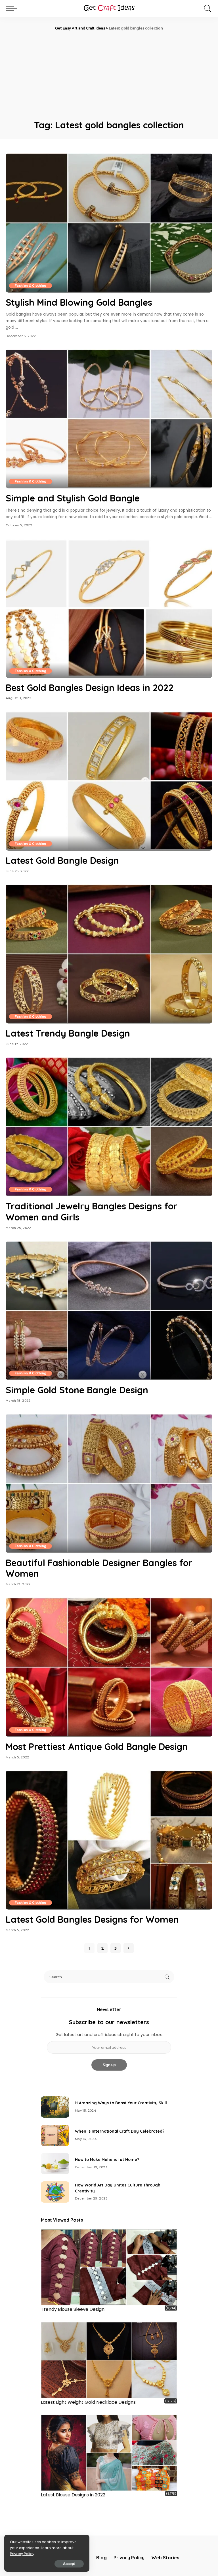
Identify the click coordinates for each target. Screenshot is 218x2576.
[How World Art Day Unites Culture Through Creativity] (55, 2192)
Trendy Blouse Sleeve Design (73, 2309)
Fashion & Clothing (31, 286)
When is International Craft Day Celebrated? (120, 2131)
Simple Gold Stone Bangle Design (77, 1390)
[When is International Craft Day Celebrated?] (55, 2135)
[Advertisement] (109, 74)
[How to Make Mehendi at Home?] (55, 2164)
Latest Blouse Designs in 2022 (73, 2495)
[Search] (206, 8)
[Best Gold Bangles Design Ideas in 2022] (109, 608)
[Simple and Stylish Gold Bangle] (109, 419)
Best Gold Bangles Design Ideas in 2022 (90, 688)
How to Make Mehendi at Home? (107, 2160)
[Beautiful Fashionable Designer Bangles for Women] (109, 1483)
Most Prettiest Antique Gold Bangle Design (97, 1747)
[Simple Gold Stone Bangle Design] (109, 1311)
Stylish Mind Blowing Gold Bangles (79, 302)
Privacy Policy (22, 2554)
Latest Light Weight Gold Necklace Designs (88, 2402)
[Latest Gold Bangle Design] (109, 781)
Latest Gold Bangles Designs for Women (92, 1919)
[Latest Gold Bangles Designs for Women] (109, 1840)
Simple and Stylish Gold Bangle (73, 498)
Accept (69, 2564)
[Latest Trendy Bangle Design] (109, 954)
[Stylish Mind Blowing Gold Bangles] (109, 223)
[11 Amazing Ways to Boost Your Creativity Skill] (55, 2107)
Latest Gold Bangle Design (62, 860)
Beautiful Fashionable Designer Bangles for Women (99, 1568)
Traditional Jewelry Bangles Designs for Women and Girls (92, 1211)
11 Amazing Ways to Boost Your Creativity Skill (121, 2103)
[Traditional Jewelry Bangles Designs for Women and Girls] (109, 1127)
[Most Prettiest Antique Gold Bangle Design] (109, 1667)
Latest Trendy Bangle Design (68, 1033)
